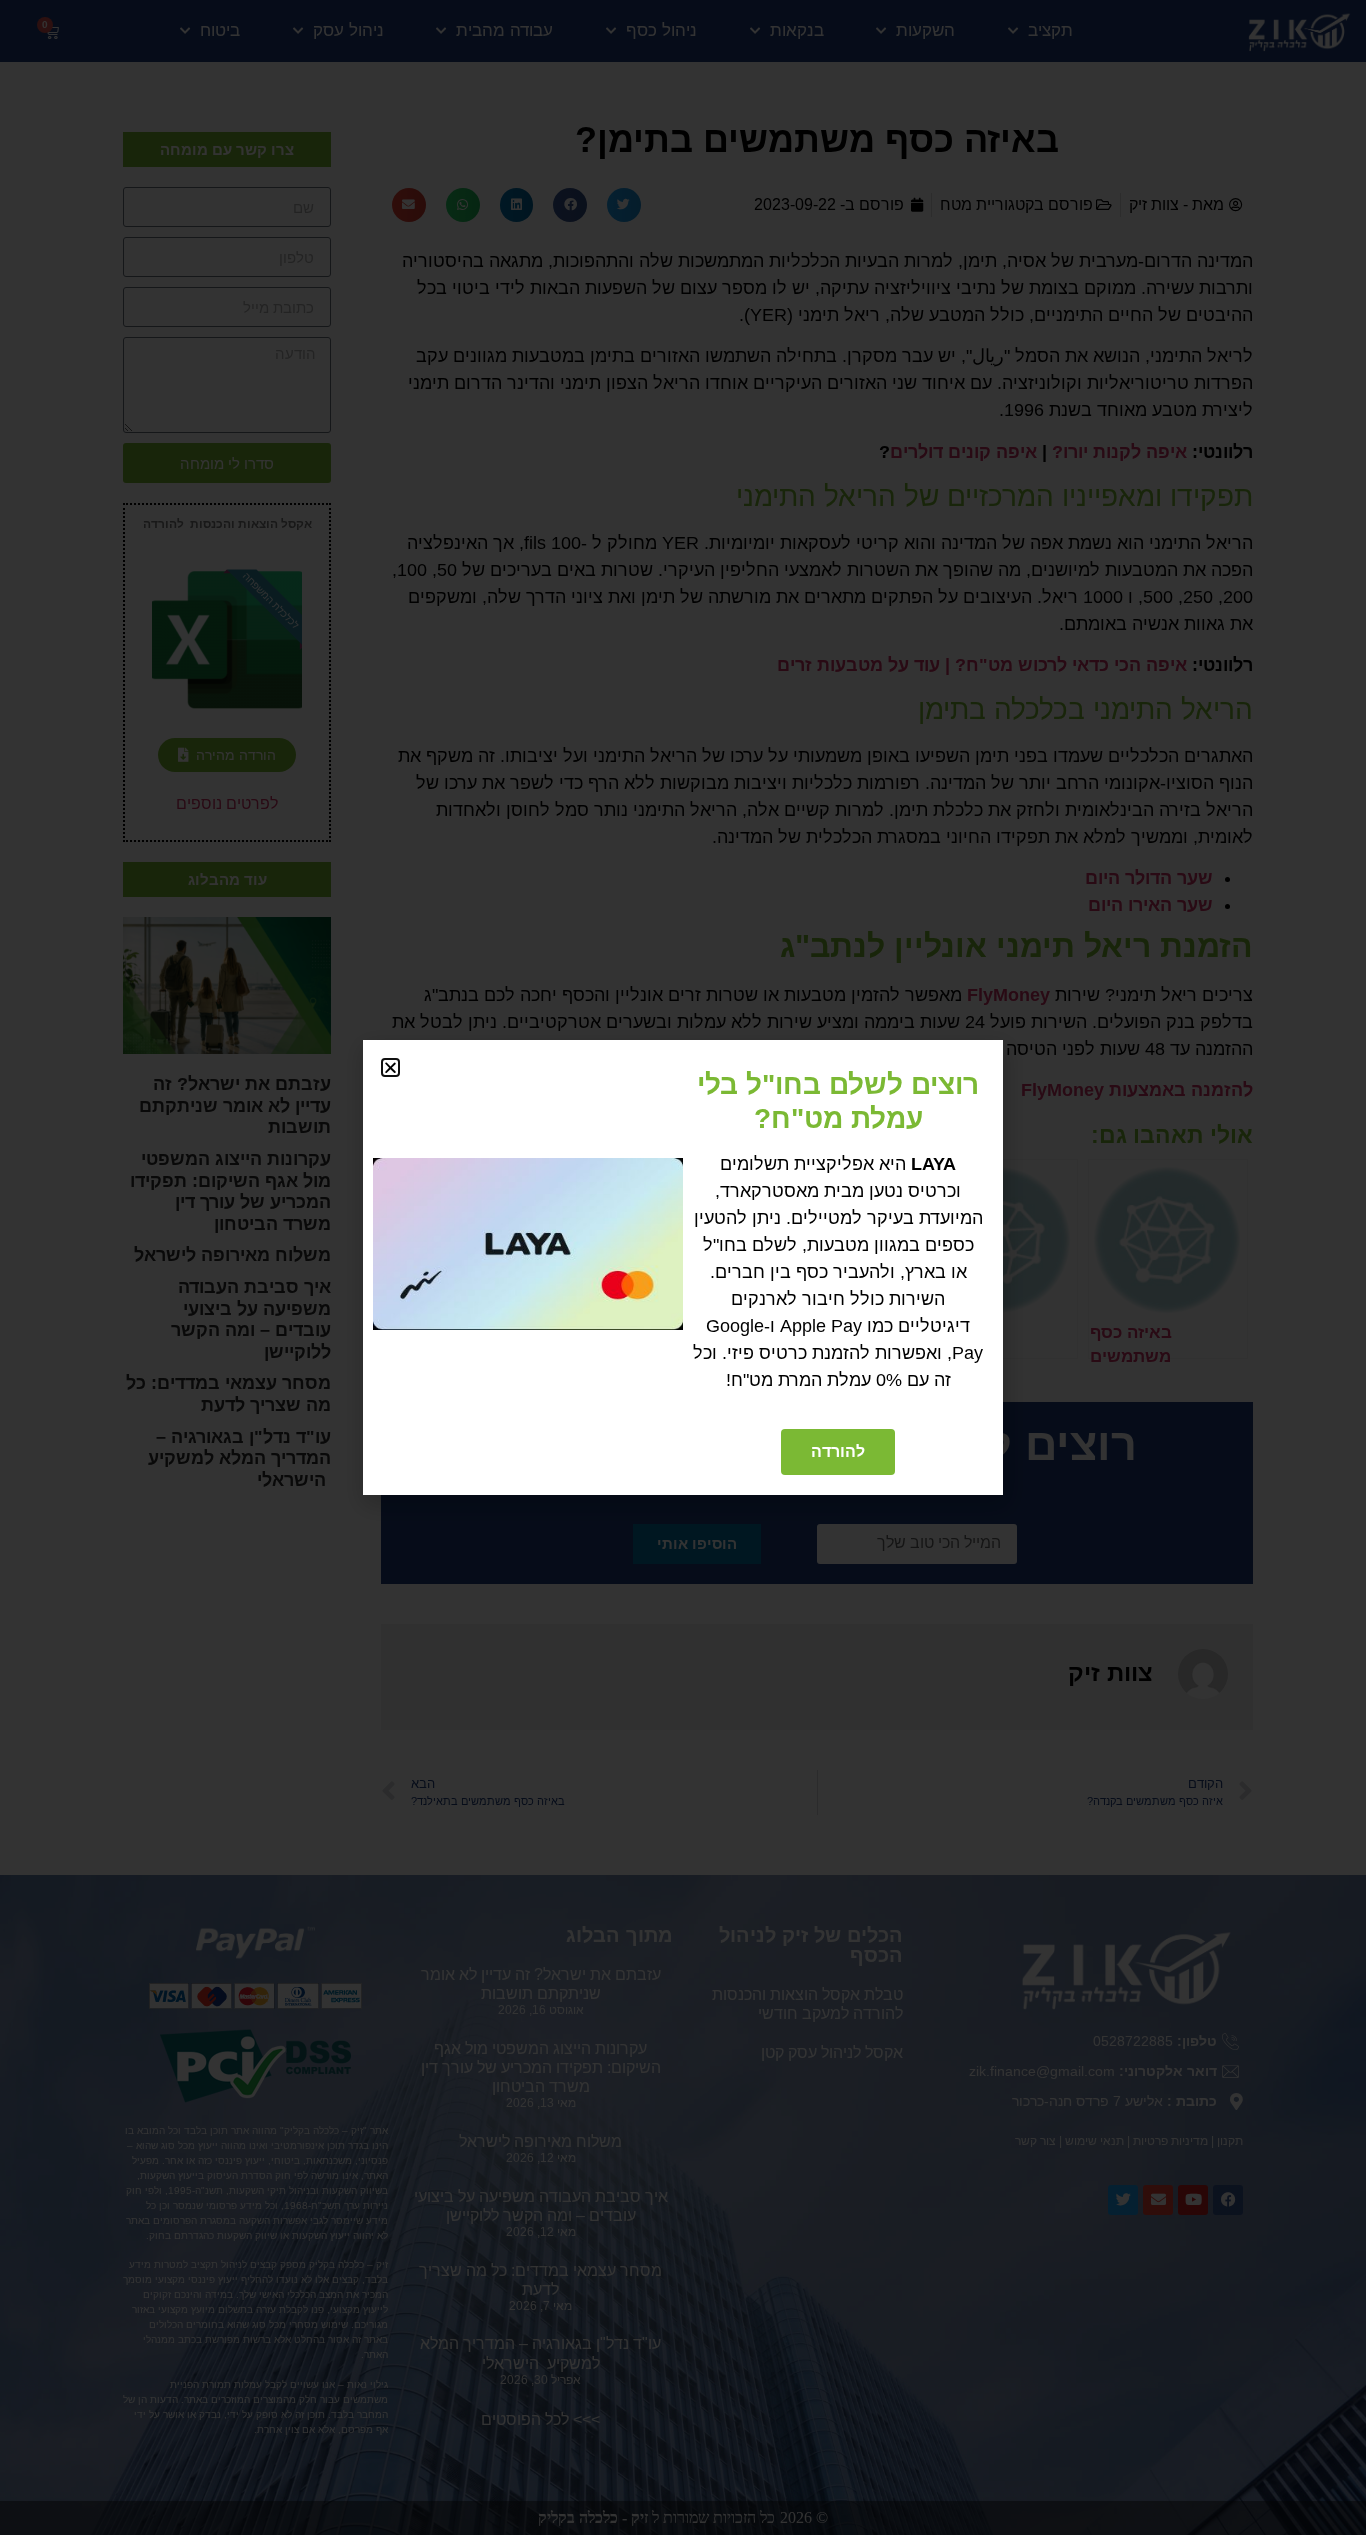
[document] (683, 1267)
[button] (390, 1067)
